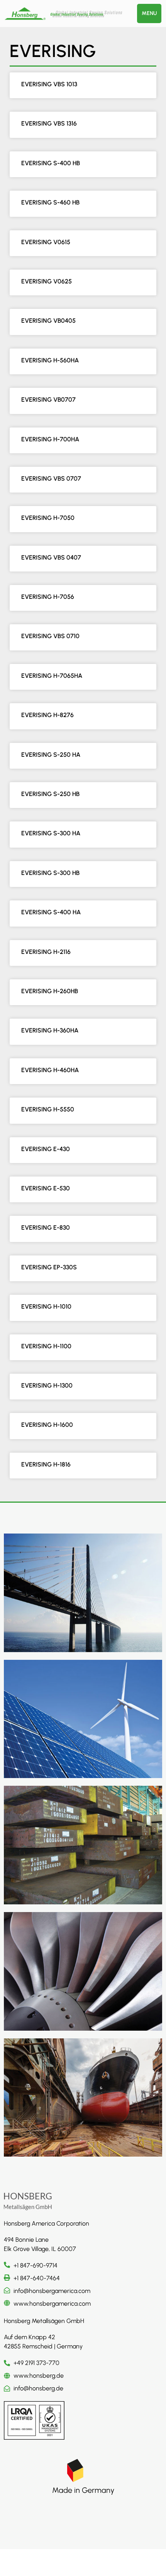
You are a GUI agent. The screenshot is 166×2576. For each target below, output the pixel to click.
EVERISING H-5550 (48, 1109)
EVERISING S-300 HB (50, 873)
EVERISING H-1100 (46, 1346)
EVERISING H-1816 (46, 1464)
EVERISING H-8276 (47, 715)
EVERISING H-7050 (48, 518)
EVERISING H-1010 (46, 1306)
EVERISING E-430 (46, 1149)
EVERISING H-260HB (50, 991)
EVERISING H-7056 (48, 597)
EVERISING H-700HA (50, 439)
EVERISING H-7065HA (52, 676)
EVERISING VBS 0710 (50, 636)
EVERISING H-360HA (50, 1030)
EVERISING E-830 (46, 1228)
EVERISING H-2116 (46, 952)
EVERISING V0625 (47, 281)
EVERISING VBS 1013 (49, 84)
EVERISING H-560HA (50, 360)
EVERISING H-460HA (50, 1070)
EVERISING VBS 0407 (51, 557)
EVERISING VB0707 (48, 400)
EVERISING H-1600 (47, 1425)
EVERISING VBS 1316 (49, 123)
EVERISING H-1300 (47, 1385)
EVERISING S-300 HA (51, 833)
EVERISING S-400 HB (51, 163)
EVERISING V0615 (46, 242)
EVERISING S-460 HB (50, 202)
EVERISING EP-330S (49, 1267)
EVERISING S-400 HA (51, 912)
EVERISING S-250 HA (51, 755)
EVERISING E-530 (46, 1188)
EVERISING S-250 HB (50, 794)
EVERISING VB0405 (48, 321)
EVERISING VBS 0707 (51, 478)
